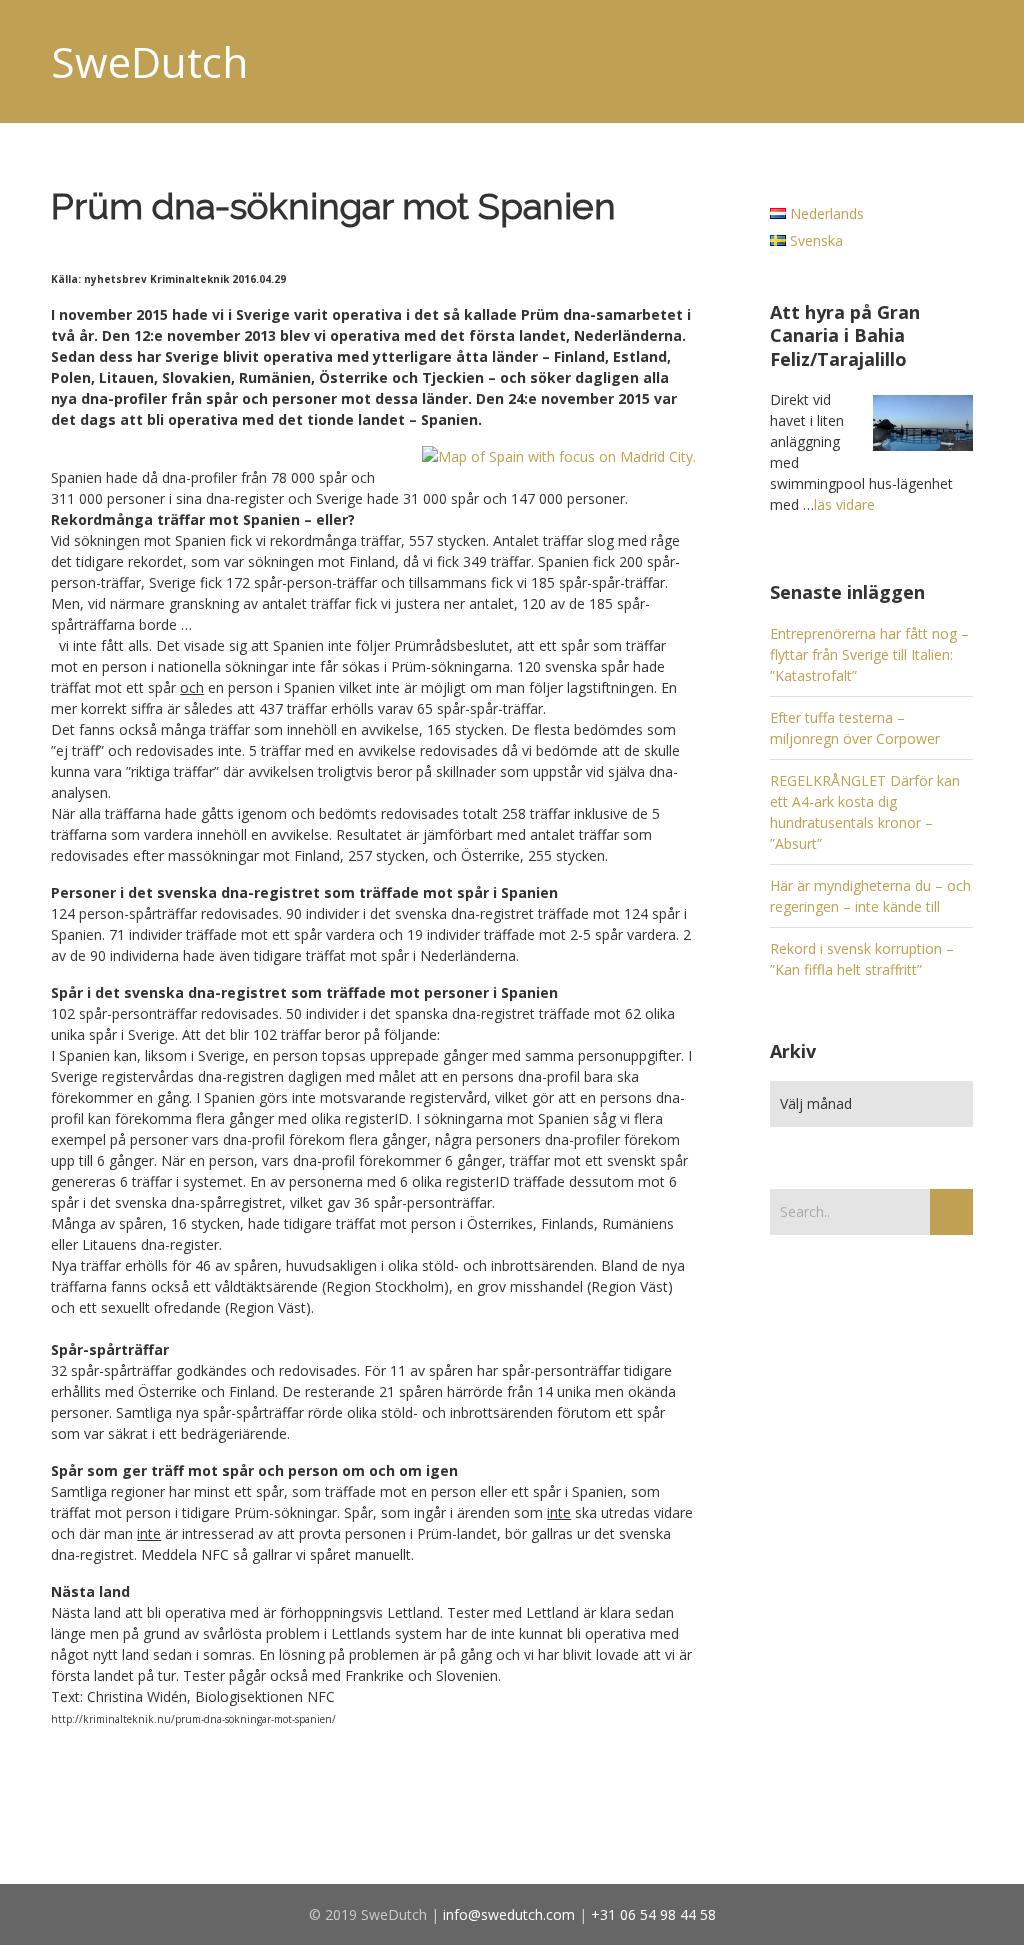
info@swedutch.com (509, 1914)
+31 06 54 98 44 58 (653, 1914)
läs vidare (844, 504)
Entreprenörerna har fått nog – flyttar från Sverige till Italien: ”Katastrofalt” (869, 654)
